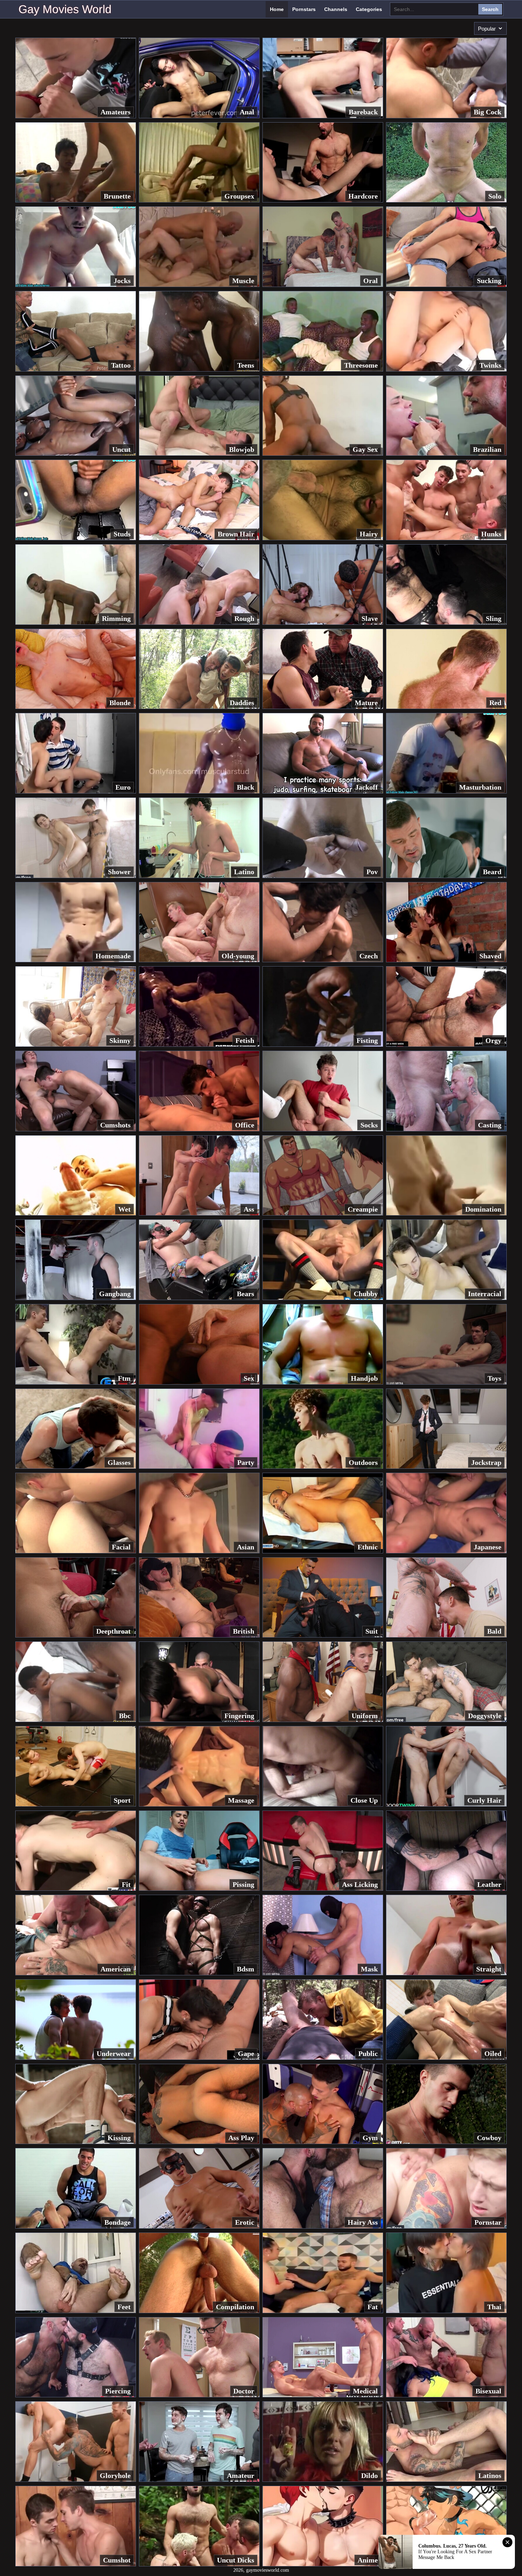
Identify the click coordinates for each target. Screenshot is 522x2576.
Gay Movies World (65, 9)
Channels (336, 9)
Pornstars (304, 9)
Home (277, 9)
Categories (369, 9)
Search (490, 9)
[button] (490, 28)
